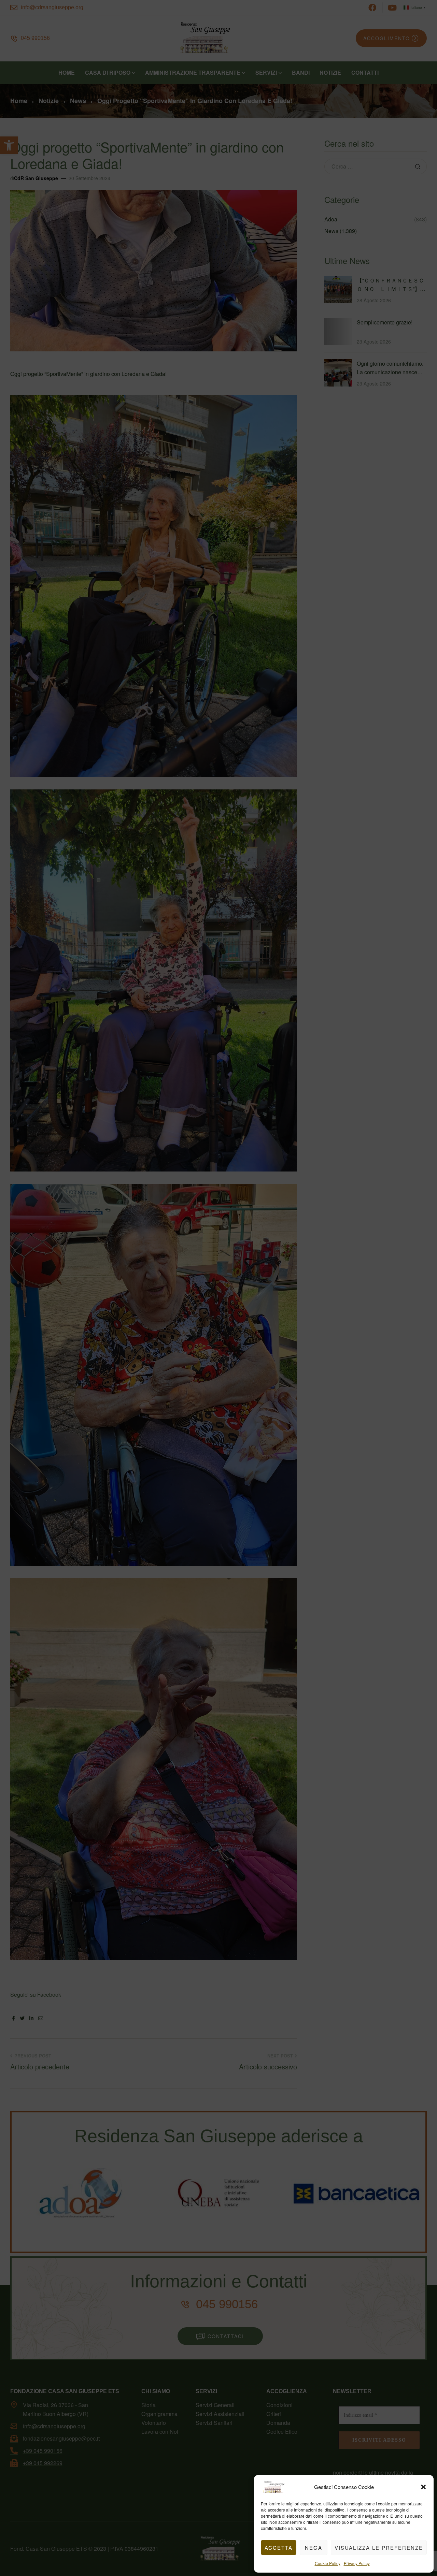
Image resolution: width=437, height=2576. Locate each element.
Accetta (279, 2548)
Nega (314, 2548)
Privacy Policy (357, 2563)
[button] (423, 2487)
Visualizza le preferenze (379, 2548)
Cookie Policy (328, 2563)
